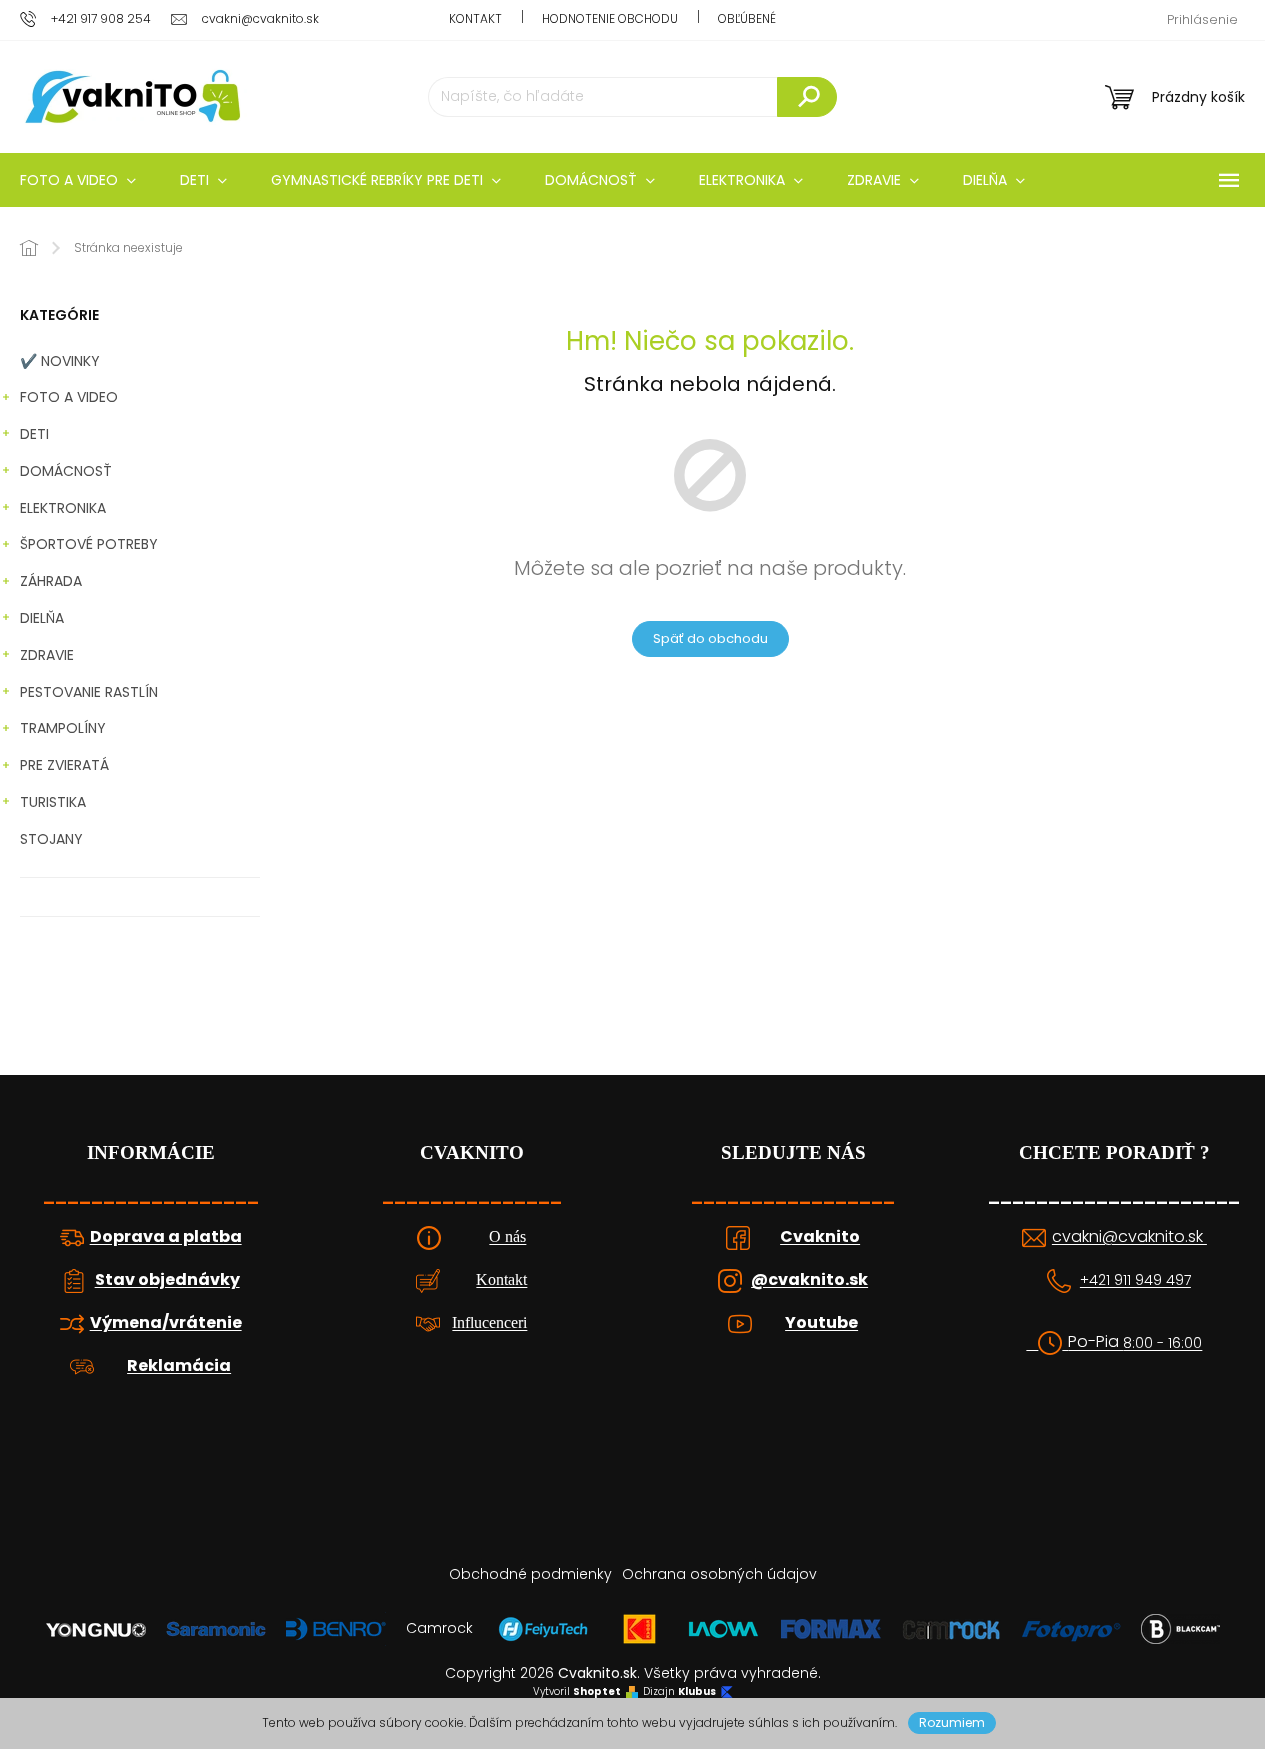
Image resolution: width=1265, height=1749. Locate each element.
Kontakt (475, 18)
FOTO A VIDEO (69, 397)
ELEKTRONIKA (63, 508)
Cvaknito (820, 1237)
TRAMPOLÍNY (63, 728)
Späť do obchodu (710, 638)
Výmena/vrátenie (166, 1323)
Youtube (821, 1323)
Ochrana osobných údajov (719, 1574)
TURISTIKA (53, 802)
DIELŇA (42, 618)
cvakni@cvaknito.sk (1129, 1237)
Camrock (439, 1628)
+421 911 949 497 (1135, 1280)
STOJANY (51, 839)
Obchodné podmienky (530, 1574)
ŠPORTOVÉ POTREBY (89, 544)
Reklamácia (179, 1366)
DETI (34, 434)
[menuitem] (203, 180)
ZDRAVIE (47, 655)
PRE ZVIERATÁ (64, 765)
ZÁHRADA (51, 581)
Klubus (697, 1692)
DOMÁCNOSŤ (66, 471)
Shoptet (597, 1692)
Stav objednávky (167, 1280)
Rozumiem (952, 1722)
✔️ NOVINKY (60, 361)
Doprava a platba (166, 1237)
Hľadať (807, 97)
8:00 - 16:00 (1162, 1343)
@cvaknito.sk (809, 1280)
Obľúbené (747, 18)
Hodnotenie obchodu (610, 18)
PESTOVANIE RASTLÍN (89, 692)
